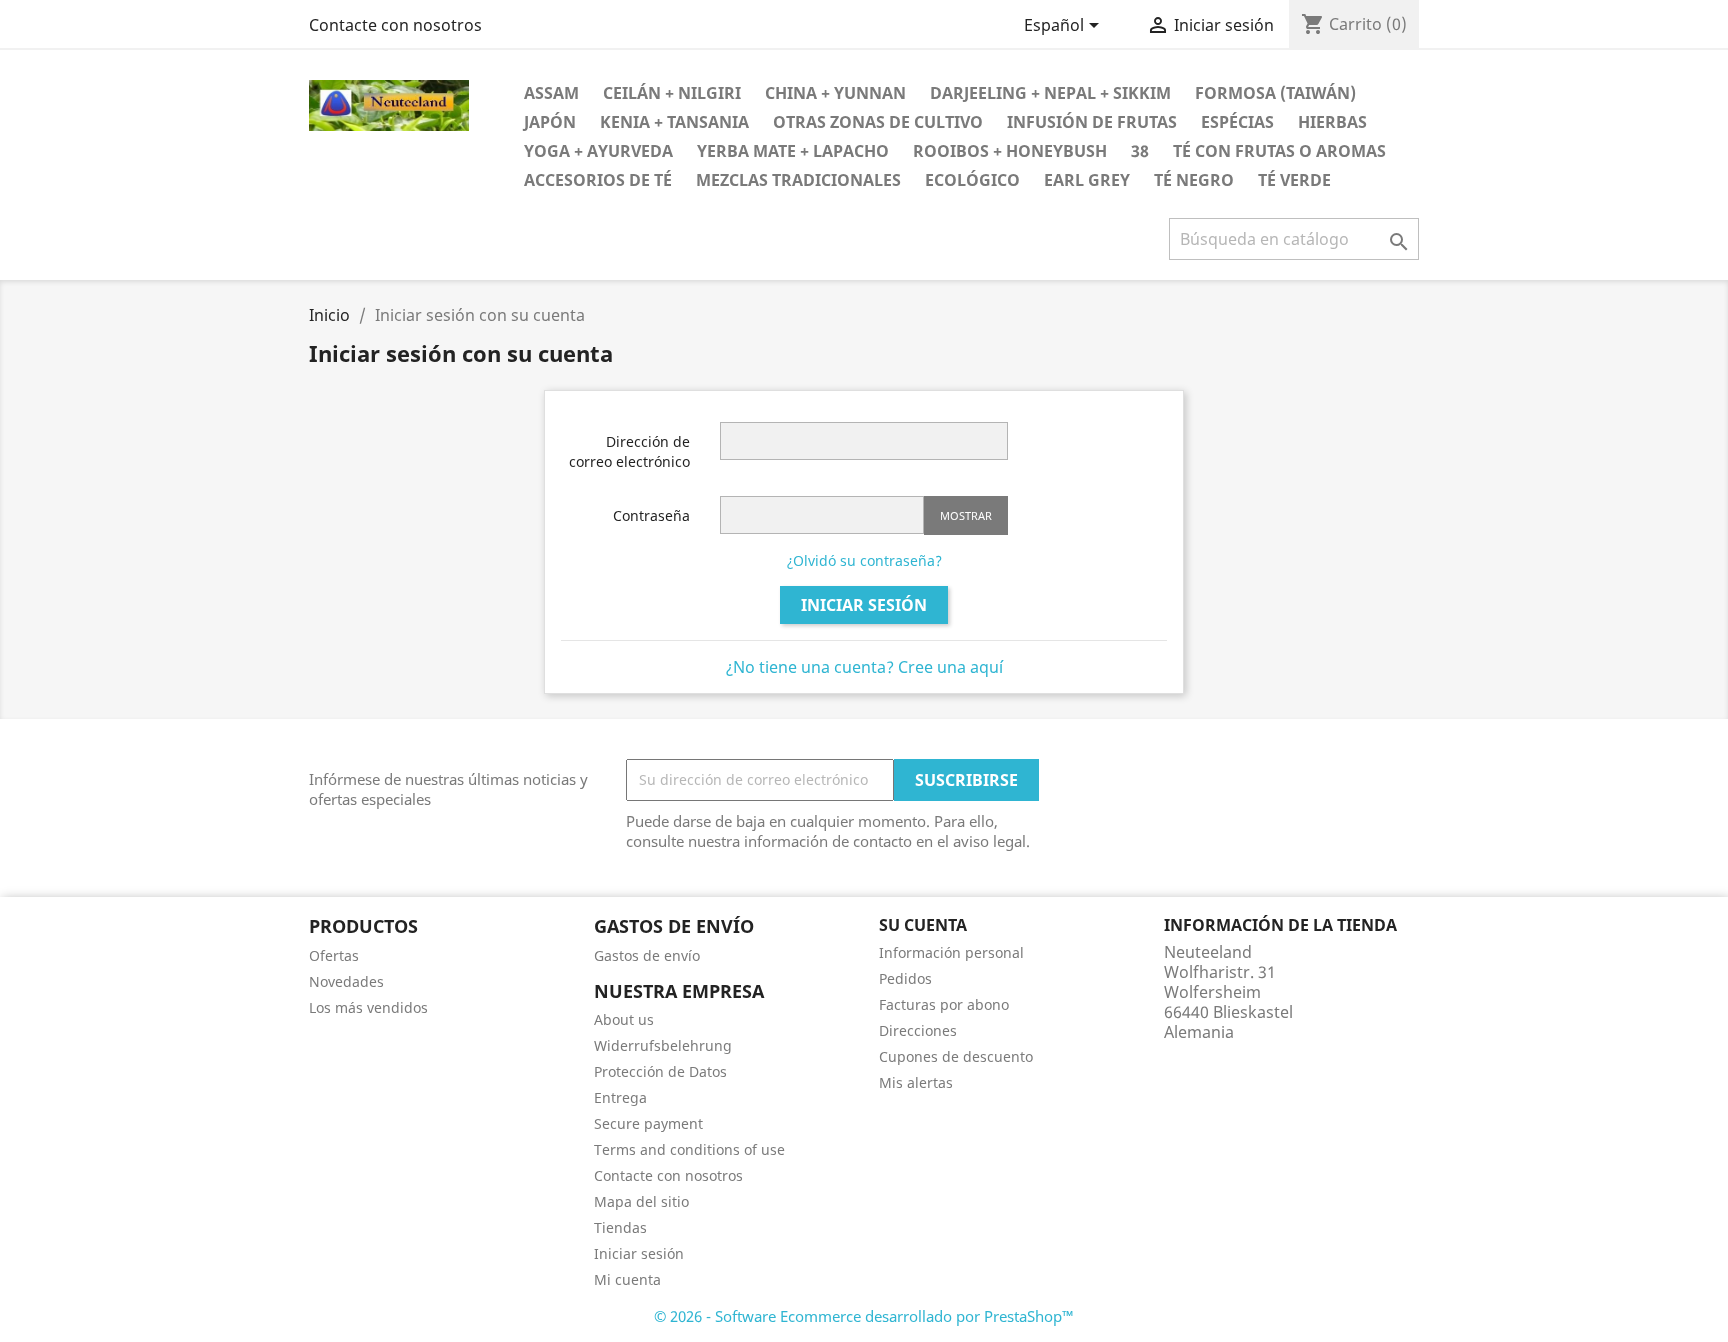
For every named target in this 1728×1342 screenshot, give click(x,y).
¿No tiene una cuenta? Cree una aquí (864, 667)
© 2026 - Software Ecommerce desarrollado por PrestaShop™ (864, 1316)
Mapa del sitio (641, 1201)
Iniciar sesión (864, 605)
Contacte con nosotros (395, 25)
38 (1140, 151)
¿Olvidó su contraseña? (864, 560)
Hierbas (1332, 122)
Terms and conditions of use (689, 1149)
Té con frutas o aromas (1279, 151)
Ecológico (972, 180)
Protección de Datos (660, 1071)
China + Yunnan (835, 93)
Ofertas (334, 955)
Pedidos (905, 978)
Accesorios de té (598, 180)
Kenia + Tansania (674, 122)
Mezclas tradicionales (798, 180)
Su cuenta (923, 925)
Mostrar (966, 515)
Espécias (1237, 122)
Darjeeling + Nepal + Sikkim (1050, 93)
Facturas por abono (944, 1004)
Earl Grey (1087, 180)
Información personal (951, 952)
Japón (550, 122)
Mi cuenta (627, 1279)
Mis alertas (916, 1082)
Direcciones (918, 1030)
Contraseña (651, 515)
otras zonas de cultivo (878, 122)
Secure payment (648, 1123)
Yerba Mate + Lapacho (793, 151)
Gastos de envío (647, 955)
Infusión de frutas (1092, 122)
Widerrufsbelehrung (663, 1045)
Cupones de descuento (956, 1056)
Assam (551, 93)
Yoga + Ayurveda (598, 151)
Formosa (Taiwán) (1275, 93)
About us (624, 1019)
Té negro (1194, 180)
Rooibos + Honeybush (1010, 151)
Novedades (346, 981)
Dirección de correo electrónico (629, 451)
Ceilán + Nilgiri (672, 93)
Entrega (620, 1097)
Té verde (1294, 180)
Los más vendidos (368, 1007)
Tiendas (620, 1227)
